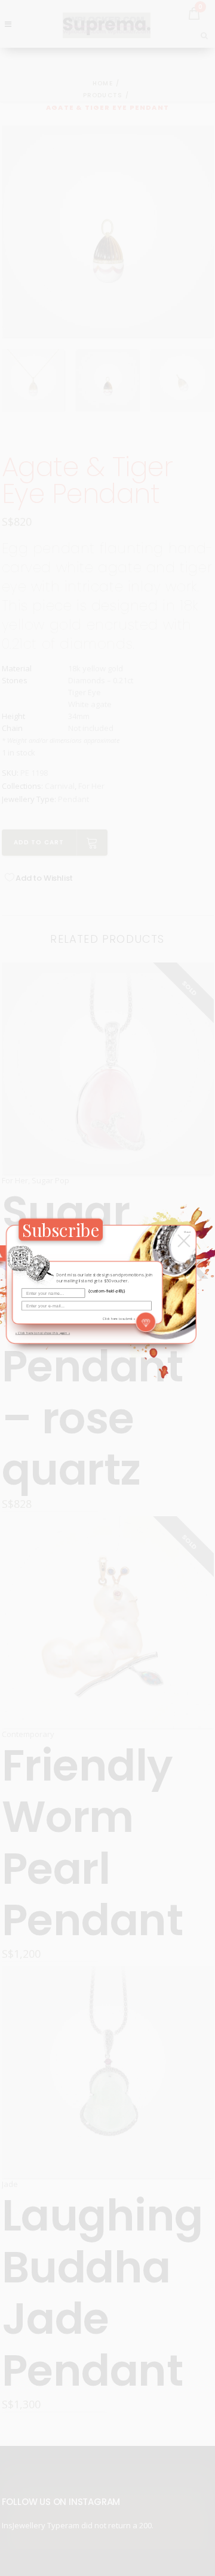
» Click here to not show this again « (43, 1333)
